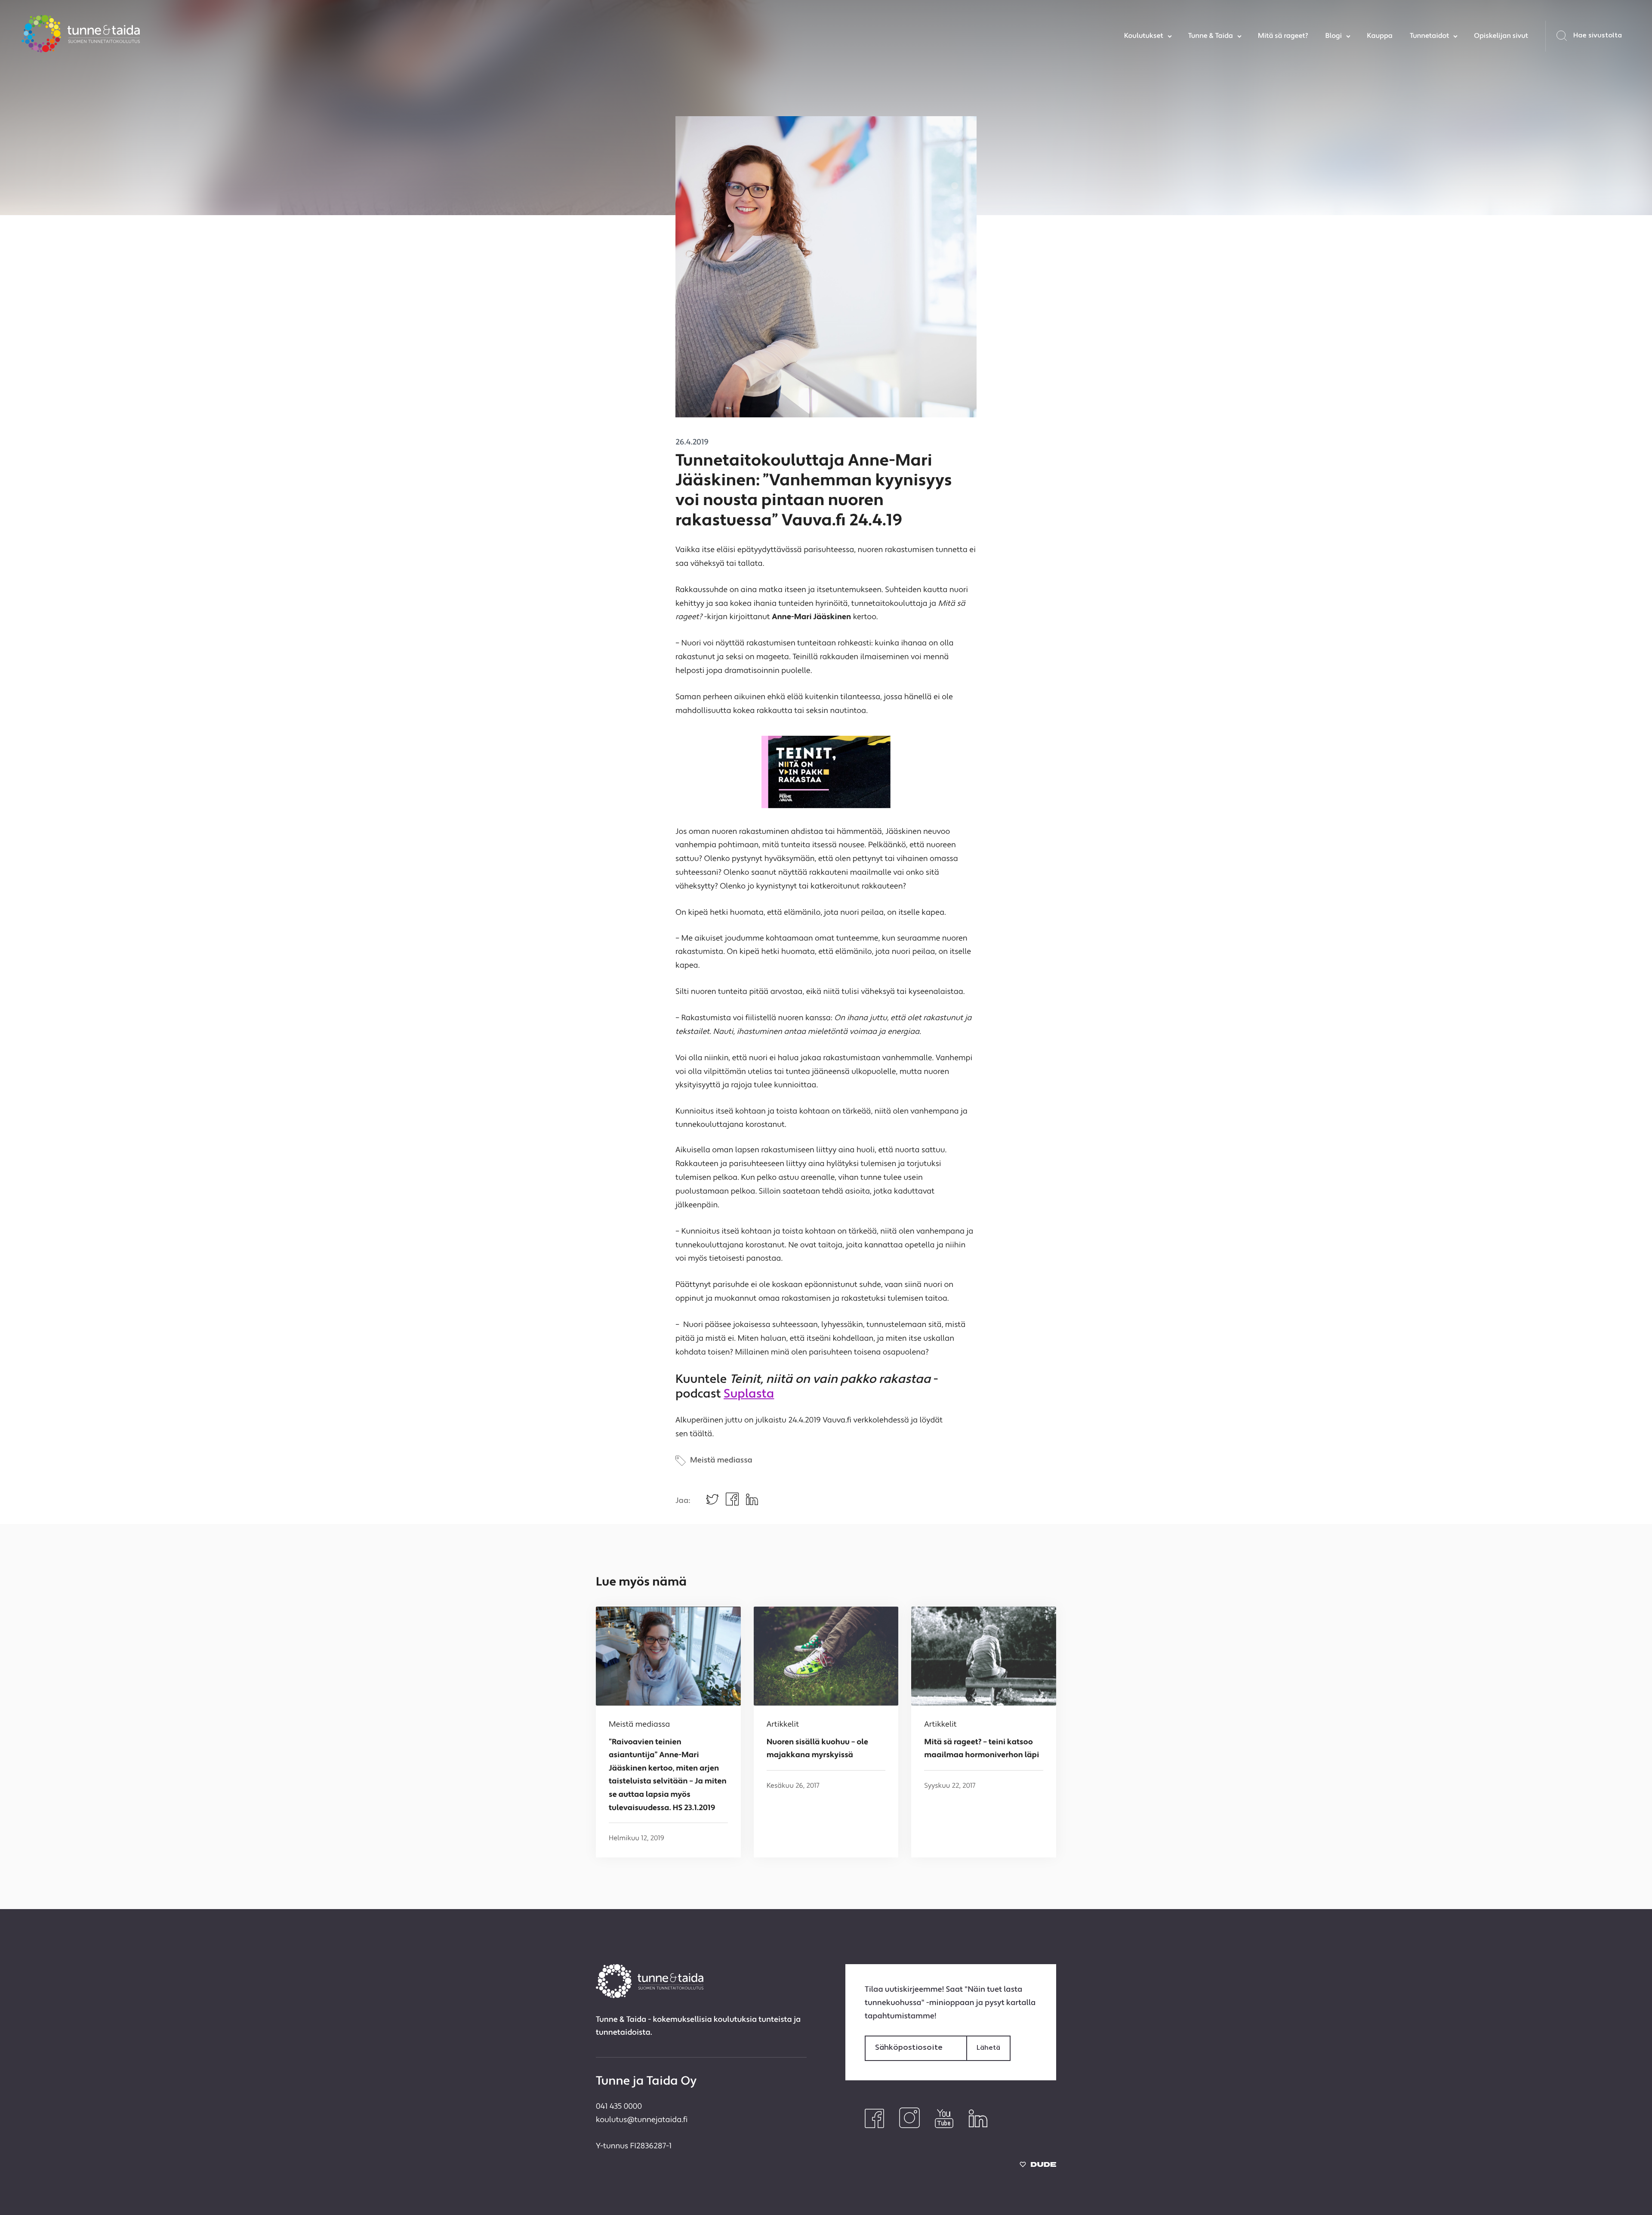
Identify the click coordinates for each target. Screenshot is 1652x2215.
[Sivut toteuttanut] (1038, 2166)
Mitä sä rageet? (1283, 36)
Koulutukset (1144, 36)
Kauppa (1380, 36)
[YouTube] (944, 2126)
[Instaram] (909, 2126)
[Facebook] (874, 2126)
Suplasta (749, 1394)
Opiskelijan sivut (1501, 36)
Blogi (1333, 36)
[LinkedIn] (978, 2126)
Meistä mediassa (721, 1461)
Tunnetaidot (1429, 36)
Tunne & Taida (1211, 36)
